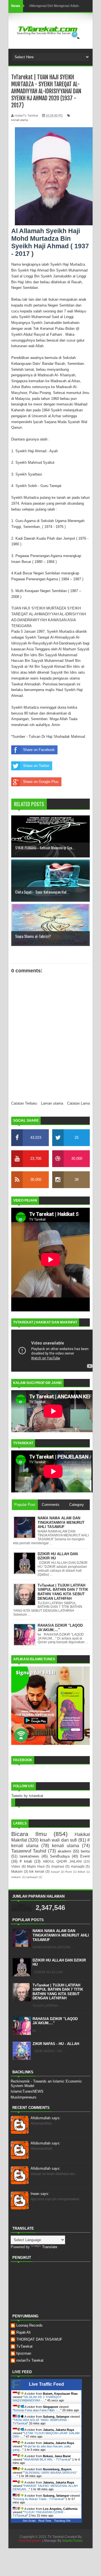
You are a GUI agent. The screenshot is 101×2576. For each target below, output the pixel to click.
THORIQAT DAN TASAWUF (39, 2339)
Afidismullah (46, 2118)
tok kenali (37, 1871)
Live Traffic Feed (46, 2384)
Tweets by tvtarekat (27, 1796)
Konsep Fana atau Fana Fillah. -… (37, 2410)
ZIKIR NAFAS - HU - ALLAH (56, 2044)
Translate (50, 2247)
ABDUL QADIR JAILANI (62, 1861)
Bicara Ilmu (29, 1834)
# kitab (26, 1861)
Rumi (69, 1872)
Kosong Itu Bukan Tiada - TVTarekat (39, 2499)
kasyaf (55, 1872)
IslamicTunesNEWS (27, 2091)
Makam (17, 1871)
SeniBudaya (60, 1856)
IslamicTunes (72, 2541)
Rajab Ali (23, 2332)
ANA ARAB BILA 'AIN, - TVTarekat (47, 2459)
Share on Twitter (36, 766)
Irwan (40, 2194)
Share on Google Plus (41, 782)
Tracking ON (62, 2521)
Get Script (29, 2521)
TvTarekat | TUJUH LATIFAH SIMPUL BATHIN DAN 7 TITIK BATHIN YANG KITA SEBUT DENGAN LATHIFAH (58, 1992)
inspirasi (58, 1866)
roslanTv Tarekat (30, 2360)
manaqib (78, 1866)
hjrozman (24, 2353)
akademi (64, 1851)
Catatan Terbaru (24, 1103)
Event (85, 1856)
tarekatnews (29, 1856)
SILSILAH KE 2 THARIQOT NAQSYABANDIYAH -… (37, 2399)
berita (85, 1851)
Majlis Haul (36, 1866)
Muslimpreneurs (24, 2097)
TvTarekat (24, 2346)
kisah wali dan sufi (58, 1840)
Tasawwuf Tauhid (29, 1851)
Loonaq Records (29, 2325)
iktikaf (81, 1872)
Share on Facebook (39, 750)
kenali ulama (20, 120)
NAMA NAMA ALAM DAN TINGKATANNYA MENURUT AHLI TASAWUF (61, 1935)
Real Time (45, 2521)
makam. (16, 1877)
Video (16, 1866)
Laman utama (52, 1103)
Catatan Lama (78, 1103)
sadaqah (32, 1877)
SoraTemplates (30, 2541)
